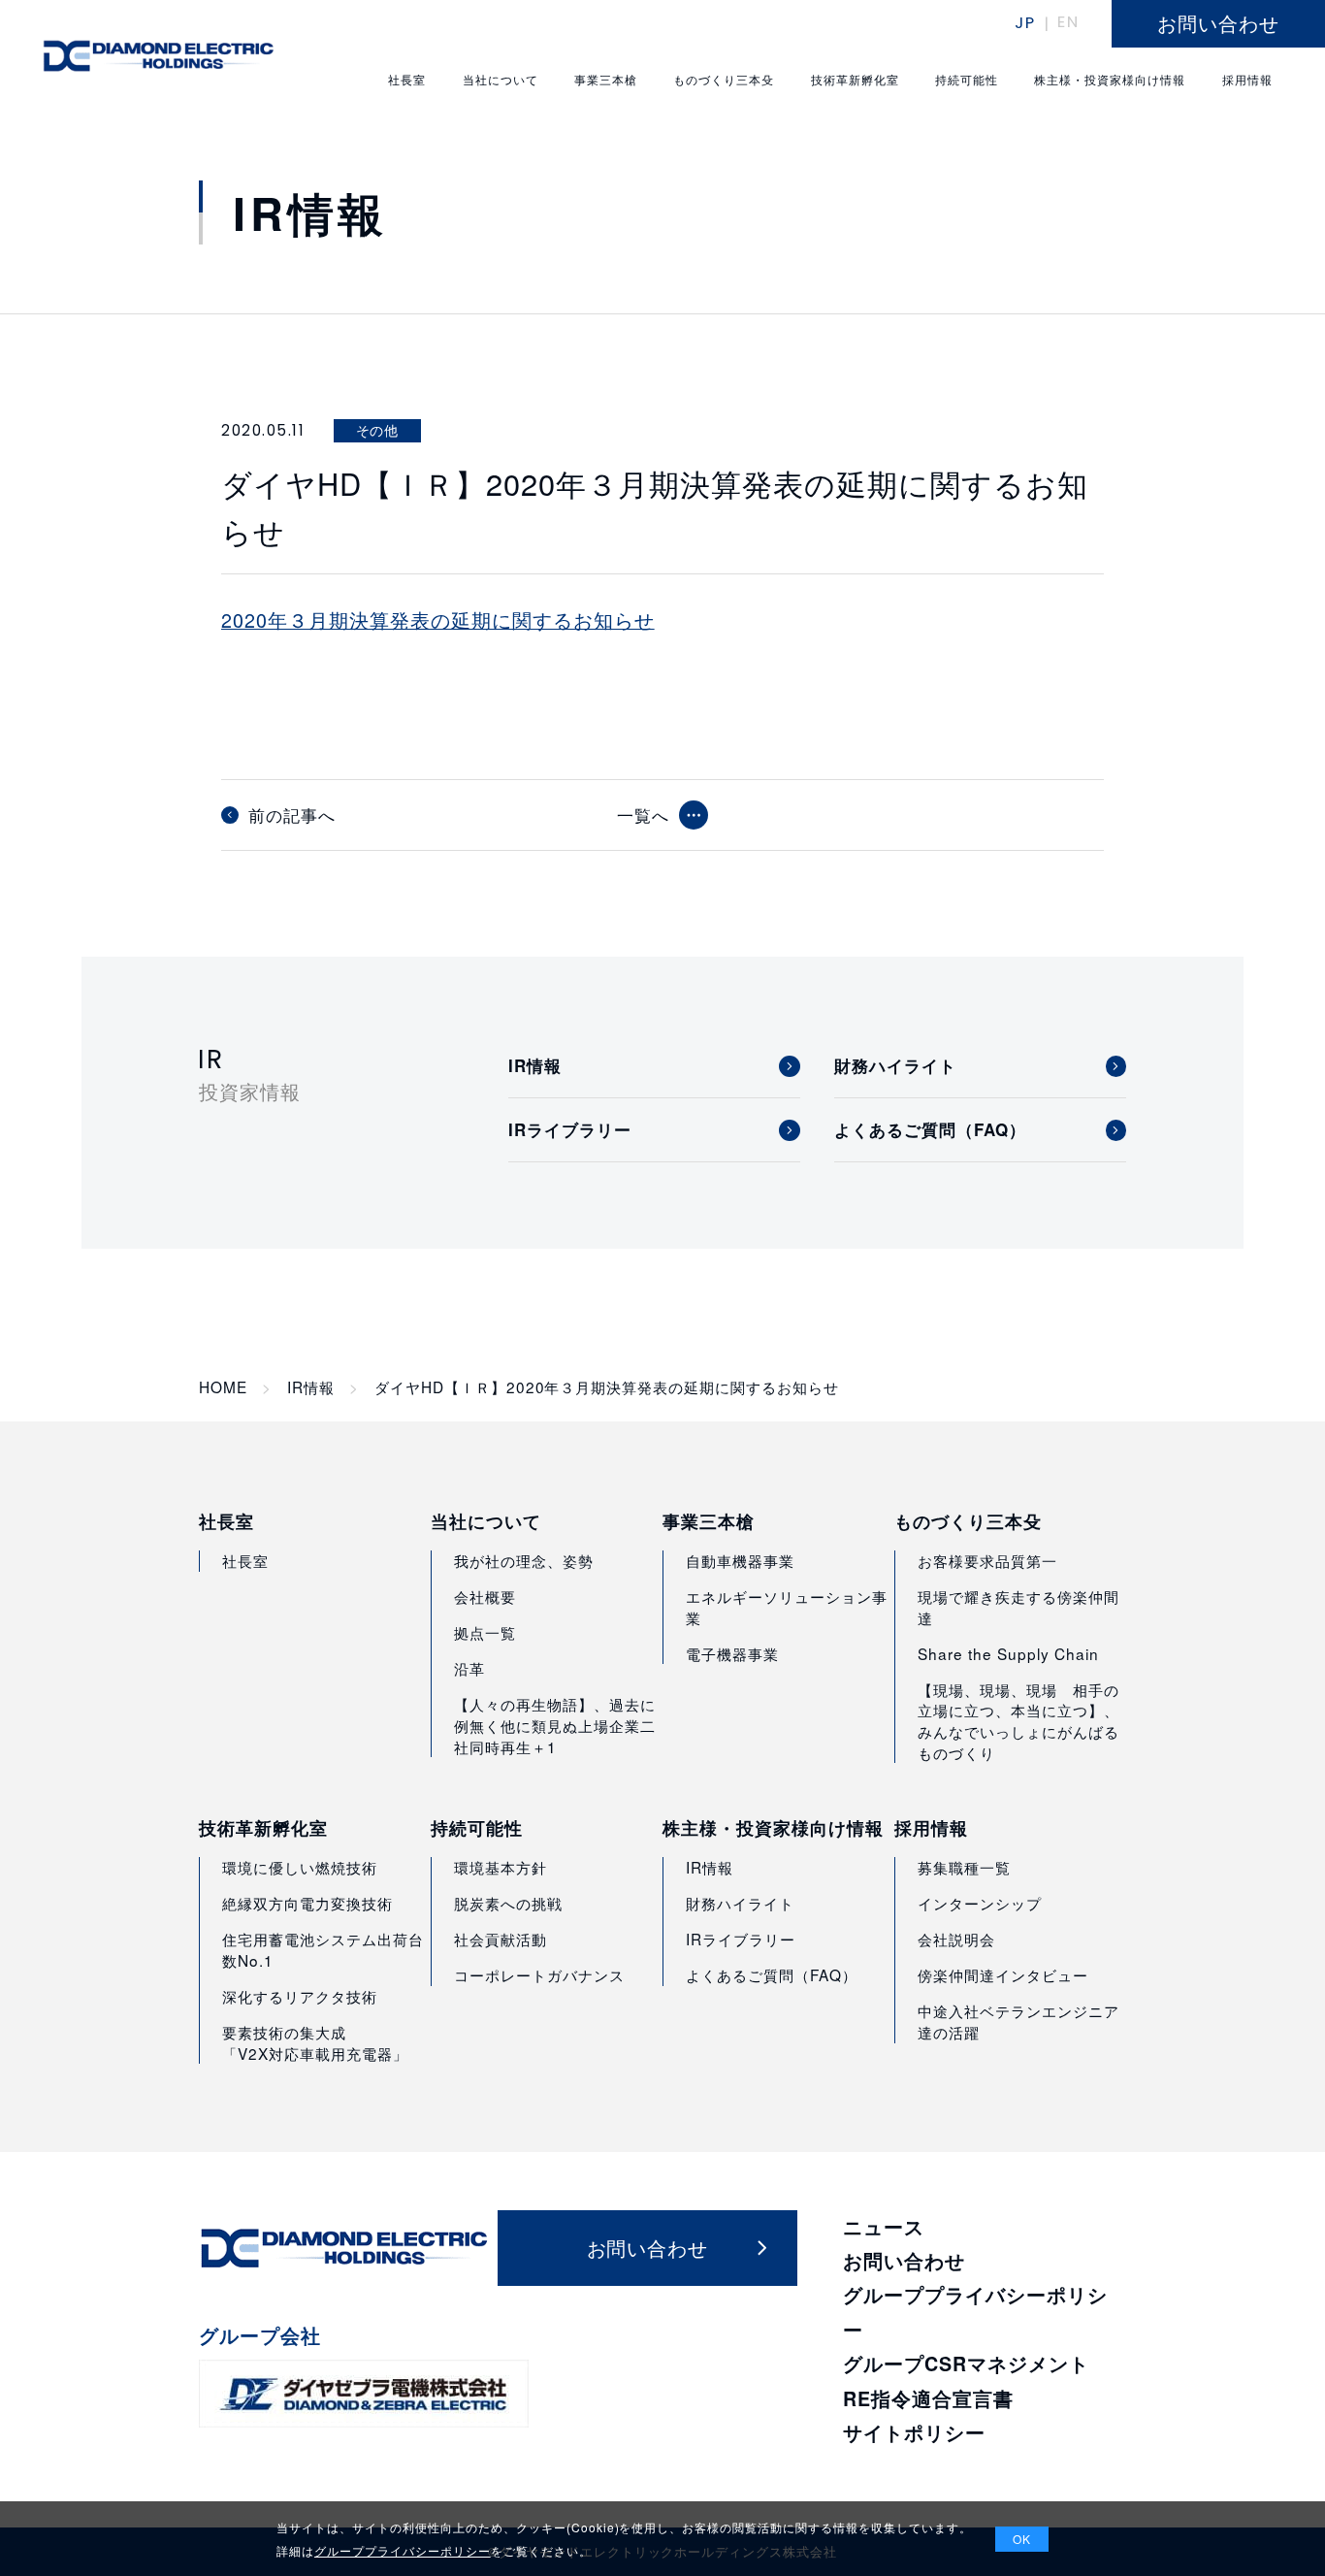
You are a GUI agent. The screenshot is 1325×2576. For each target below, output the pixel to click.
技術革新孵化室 (263, 1828)
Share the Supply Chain (1008, 1653)
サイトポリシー (914, 2432)
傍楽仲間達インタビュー (1003, 1974)
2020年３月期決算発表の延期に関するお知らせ (438, 620)
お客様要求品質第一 (987, 1560)
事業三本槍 (709, 1521)
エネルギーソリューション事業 (787, 1607)
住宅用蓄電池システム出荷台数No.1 (323, 1949)
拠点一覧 (485, 1632)
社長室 (226, 1521)
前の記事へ (292, 815)
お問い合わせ (904, 2261)
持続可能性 (477, 1828)
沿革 (469, 1668)
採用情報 (931, 1828)
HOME (223, 1387)
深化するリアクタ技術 (300, 1996)
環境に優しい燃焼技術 (300, 1867)
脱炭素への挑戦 (508, 1903)
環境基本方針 (501, 1867)
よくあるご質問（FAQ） (772, 1974)
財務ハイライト (740, 1903)
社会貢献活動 (501, 1939)
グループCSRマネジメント (966, 2364)
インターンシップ (980, 1903)
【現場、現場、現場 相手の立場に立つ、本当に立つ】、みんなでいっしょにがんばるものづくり (1018, 1721)
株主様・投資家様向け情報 (773, 1828)
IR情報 (311, 1387)
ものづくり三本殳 (968, 1521)
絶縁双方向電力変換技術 (307, 1903)
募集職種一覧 (964, 1867)
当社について (486, 1521)
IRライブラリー (741, 1939)
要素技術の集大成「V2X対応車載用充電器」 (315, 2042)
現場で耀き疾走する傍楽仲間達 (1018, 1607)
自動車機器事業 (740, 1560)
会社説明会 (956, 1939)
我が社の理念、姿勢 (524, 1560)
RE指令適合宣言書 (928, 2398)
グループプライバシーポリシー (403, 2550)
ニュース (884, 2227)
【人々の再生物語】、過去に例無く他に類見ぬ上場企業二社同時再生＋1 (555, 1725)
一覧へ (643, 815)
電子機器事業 (732, 1653)
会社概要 (485, 1596)
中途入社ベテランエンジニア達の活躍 (1018, 2021)
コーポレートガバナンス (539, 1974)
